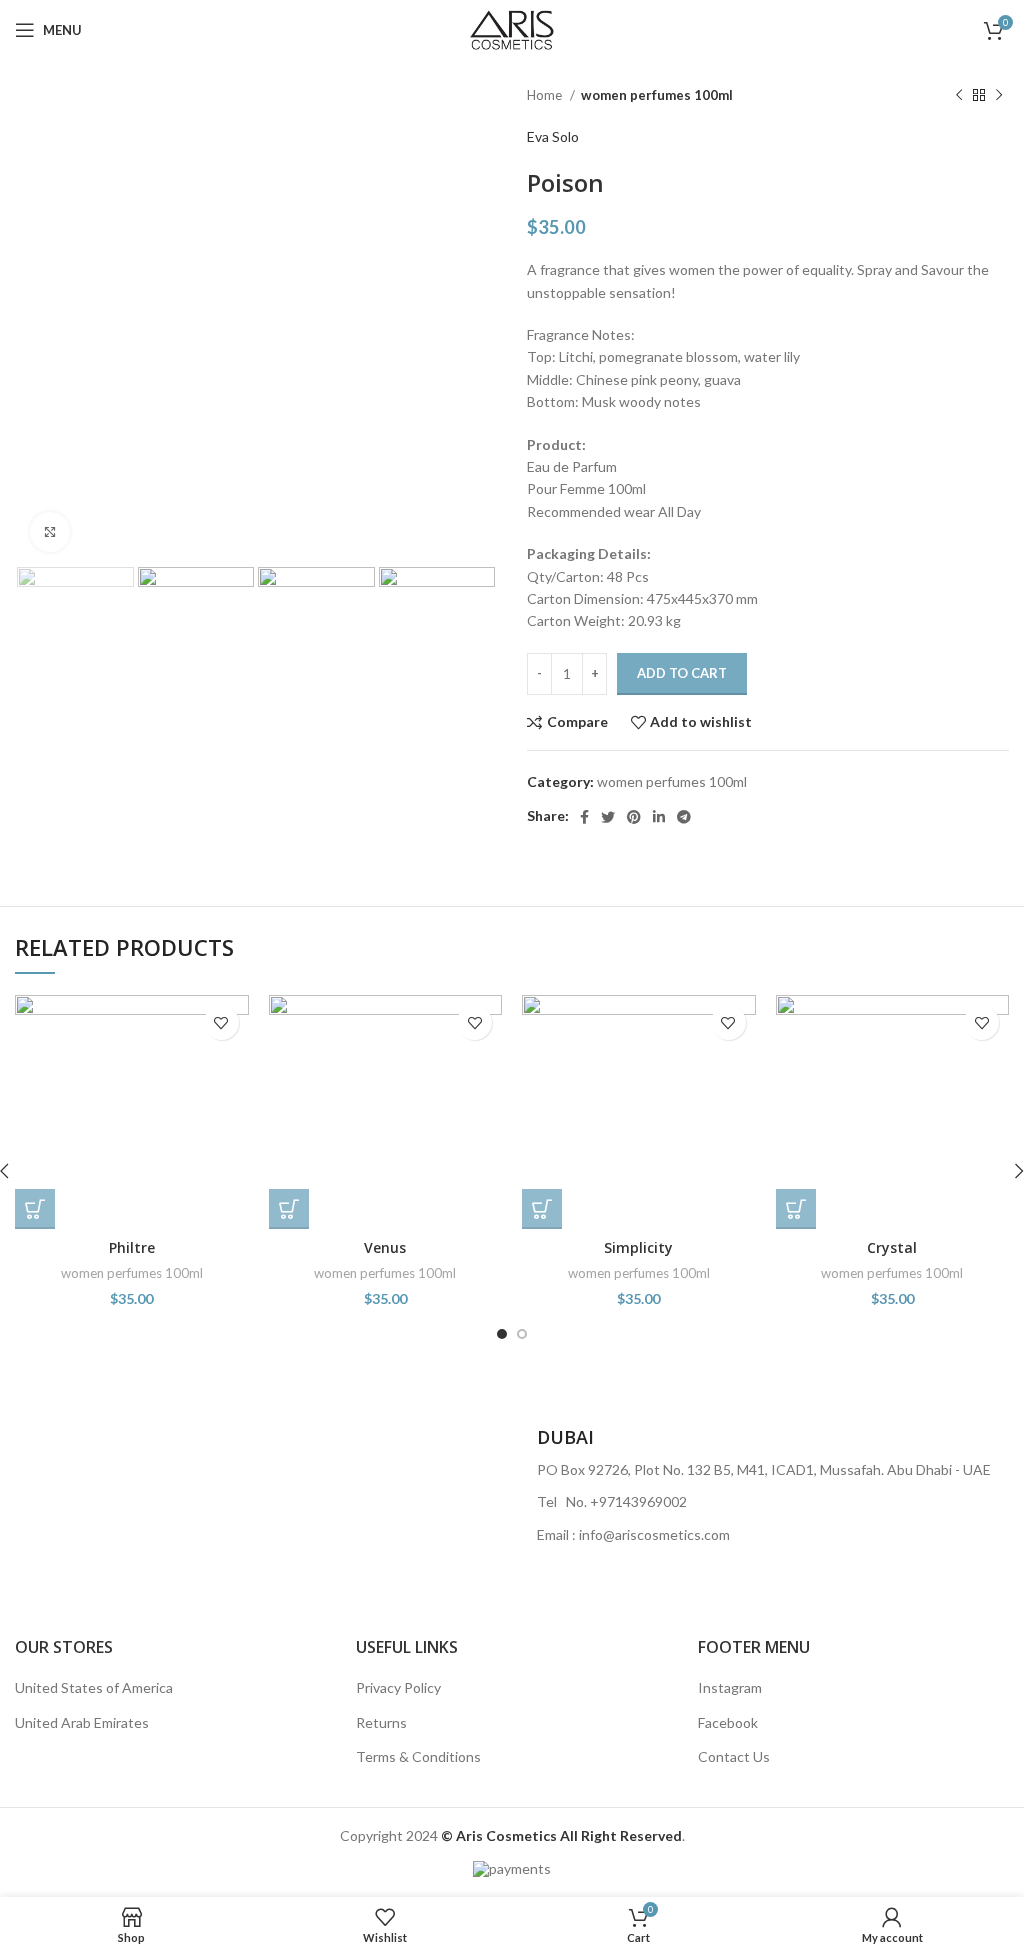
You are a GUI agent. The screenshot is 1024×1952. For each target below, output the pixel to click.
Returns (381, 1722)
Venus (385, 1247)
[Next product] (999, 96)
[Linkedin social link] (659, 817)
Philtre (132, 1247)
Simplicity (638, 1247)
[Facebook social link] (584, 817)
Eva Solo (553, 136)
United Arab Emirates (82, 1722)
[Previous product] (959, 96)
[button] (35, 1209)
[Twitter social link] (608, 817)
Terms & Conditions (418, 1756)
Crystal (892, 1247)
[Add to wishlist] (221, 1022)
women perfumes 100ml (657, 95)
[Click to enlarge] (50, 532)
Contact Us (734, 1756)
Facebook (728, 1722)
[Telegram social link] (684, 817)
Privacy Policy (398, 1687)
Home (546, 95)
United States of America (94, 1687)
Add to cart (682, 673)
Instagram (730, 1687)
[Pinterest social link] (634, 817)
